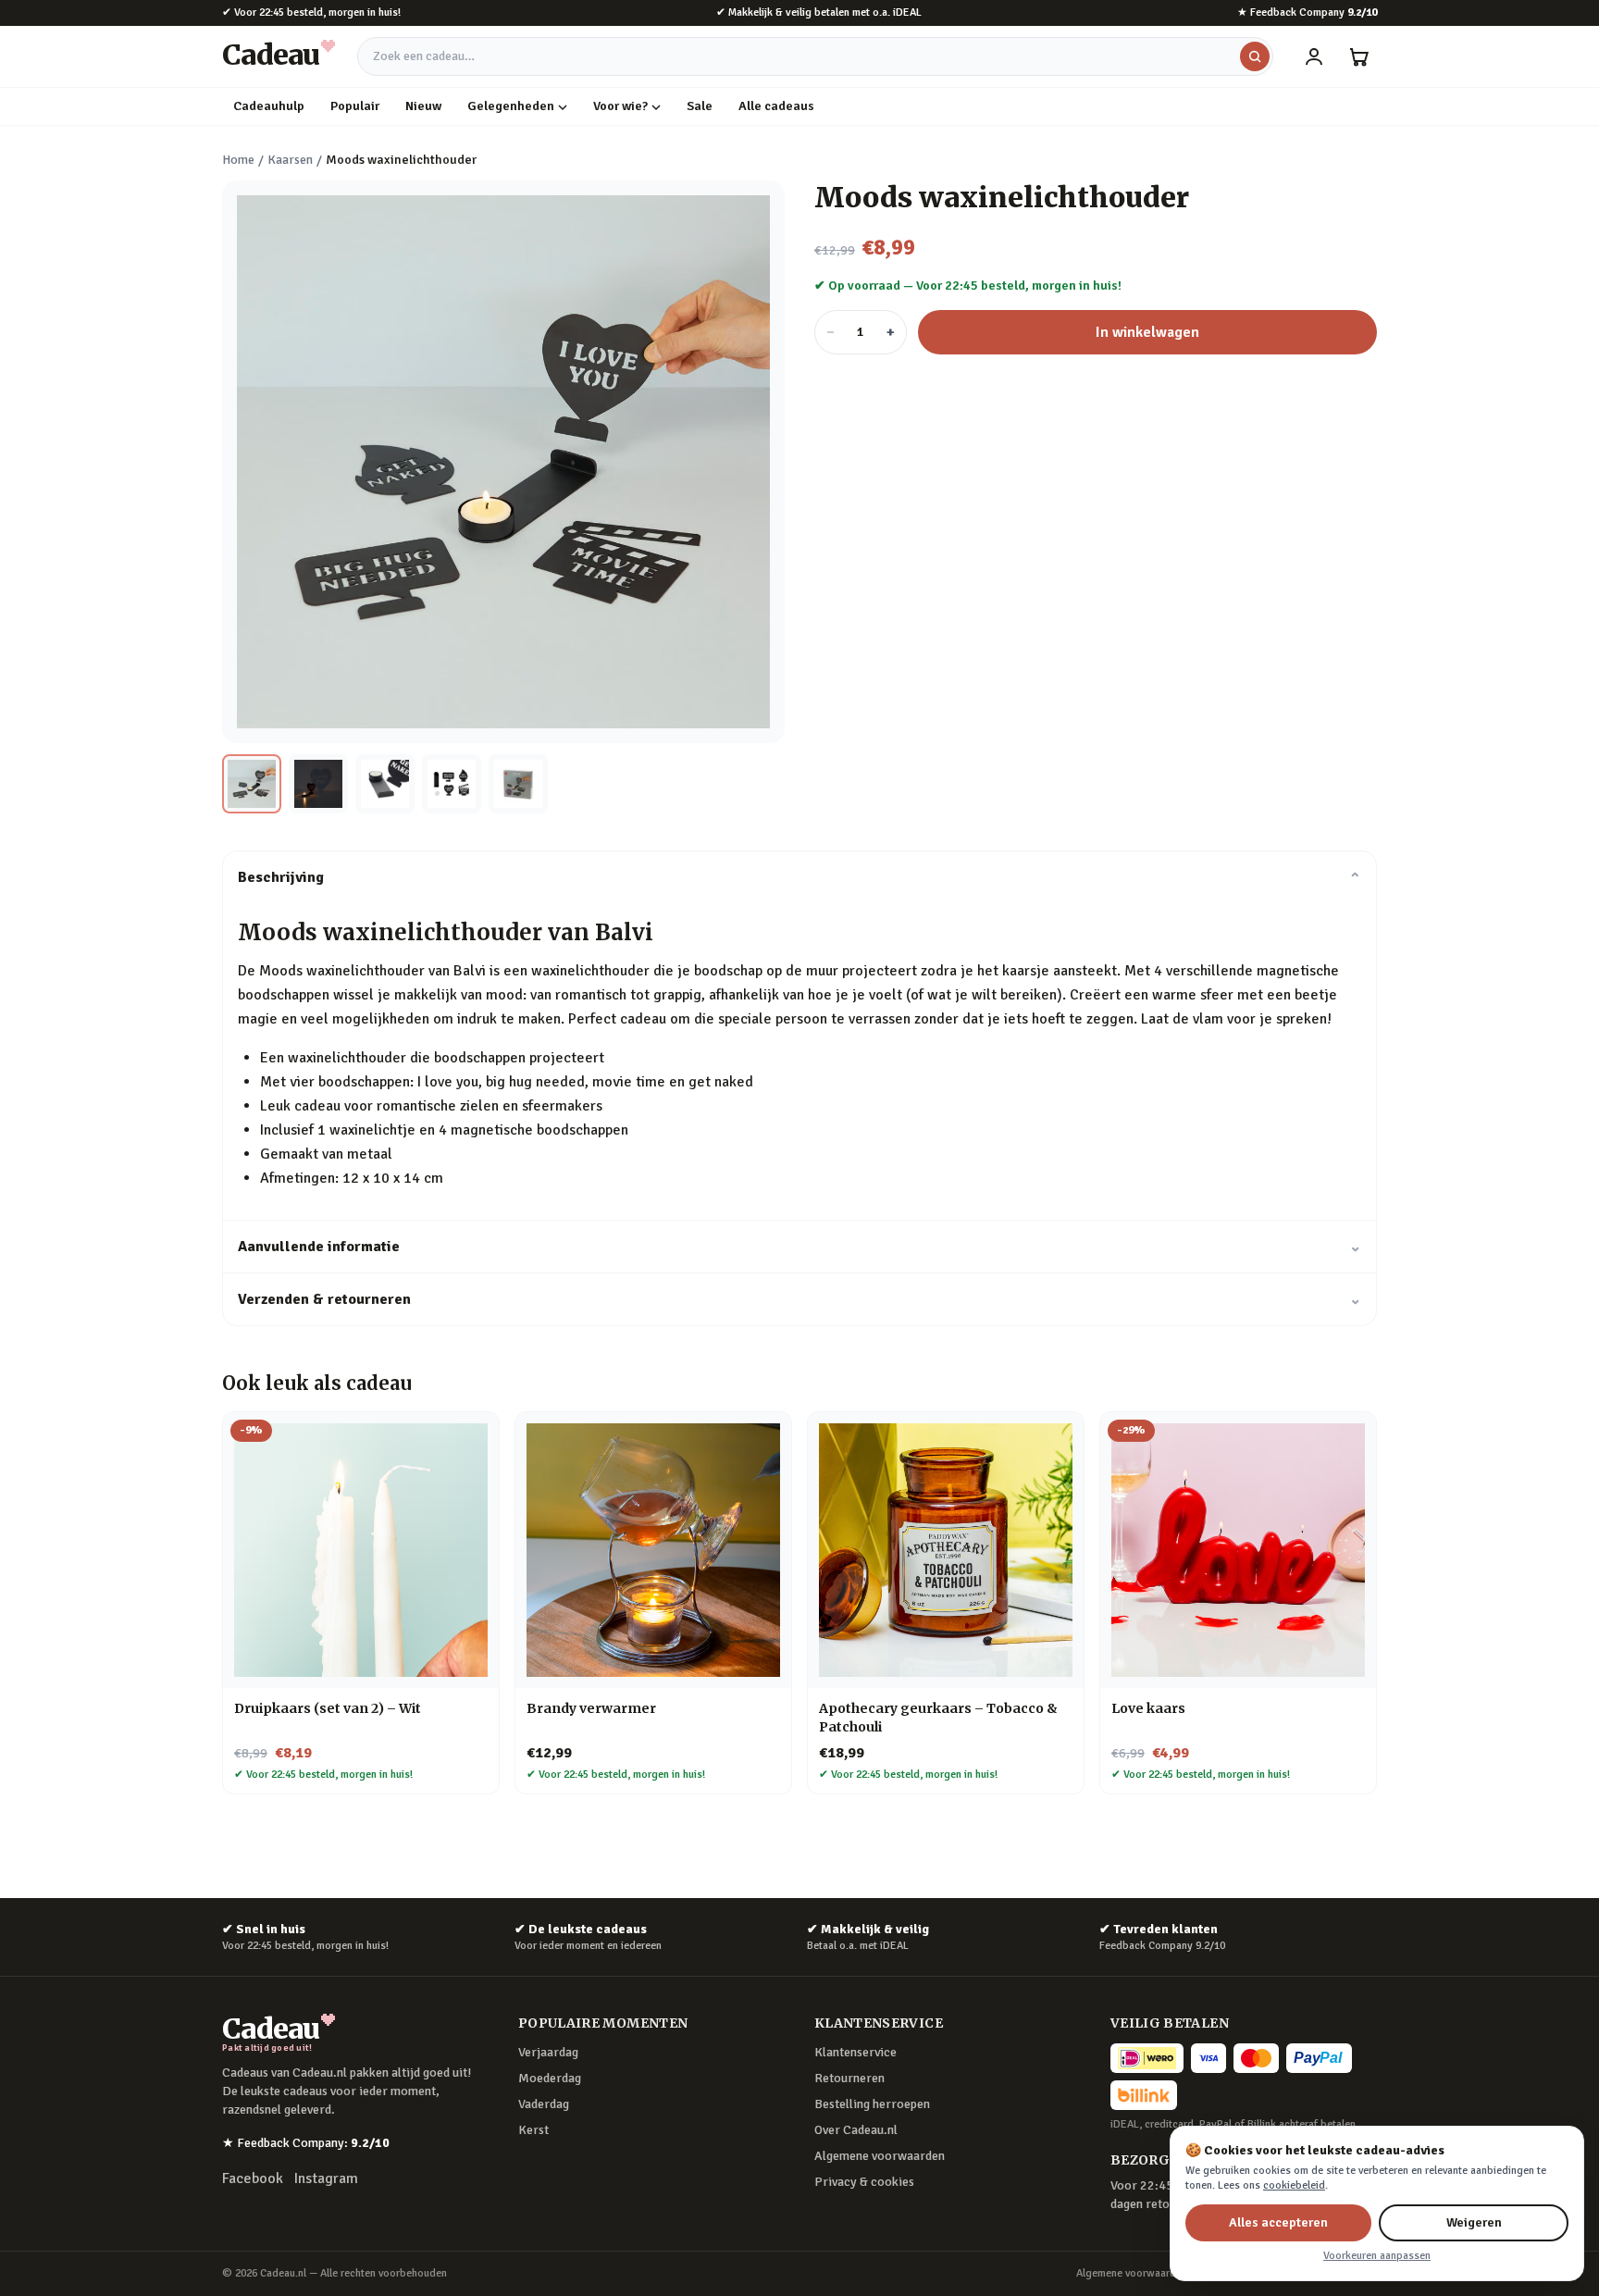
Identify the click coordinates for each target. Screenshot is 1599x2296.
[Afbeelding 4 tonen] (452, 784)
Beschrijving (799, 877)
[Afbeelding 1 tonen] (252, 784)
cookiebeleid (1294, 2185)
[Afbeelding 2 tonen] (318, 784)
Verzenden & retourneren (799, 1299)
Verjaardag (548, 2052)
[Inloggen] (1314, 56)
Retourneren (849, 2078)
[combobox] (815, 56)
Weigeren (1474, 2222)
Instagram (326, 2178)
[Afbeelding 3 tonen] (385, 784)
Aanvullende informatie (799, 1247)
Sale (700, 106)
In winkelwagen (1147, 332)
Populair (355, 106)
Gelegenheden (511, 106)
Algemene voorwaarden (880, 2156)
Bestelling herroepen (872, 2104)
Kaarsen (290, 160)
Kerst (533, 2130)
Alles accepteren (1278, 2222)
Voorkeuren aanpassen (1377, 2256)
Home (238, 160)
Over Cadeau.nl (856, 2130)
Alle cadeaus (776, 106)
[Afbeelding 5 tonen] (518, 784)
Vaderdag (544, 2104)
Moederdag (550, 2078)
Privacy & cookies (864, 2182)
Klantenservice (855, 2052)
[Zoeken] (1255, 56)
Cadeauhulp (269, 106)
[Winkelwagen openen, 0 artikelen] (1358, 56)
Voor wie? (620, 106)
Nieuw (423, 106)
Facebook (253, 2178)
